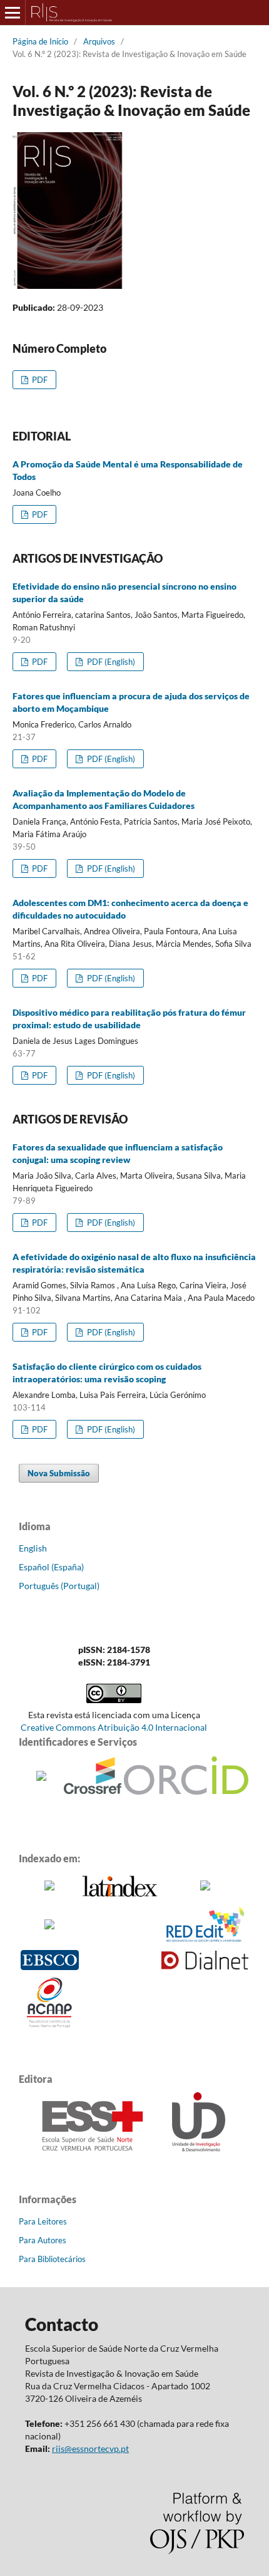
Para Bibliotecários (52, 2259)
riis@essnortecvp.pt (90, 2448)
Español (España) (51, 1567)
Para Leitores (43, 2221)
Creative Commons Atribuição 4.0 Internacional (114, 1727)
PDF (39, 380)
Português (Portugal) (59, 1586)
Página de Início (40, 41)
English (33, 1548)
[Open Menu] (13, 13)
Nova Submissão (59, 1473)
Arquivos (99, 41)
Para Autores (43, 2240)
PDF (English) (110, 662)
